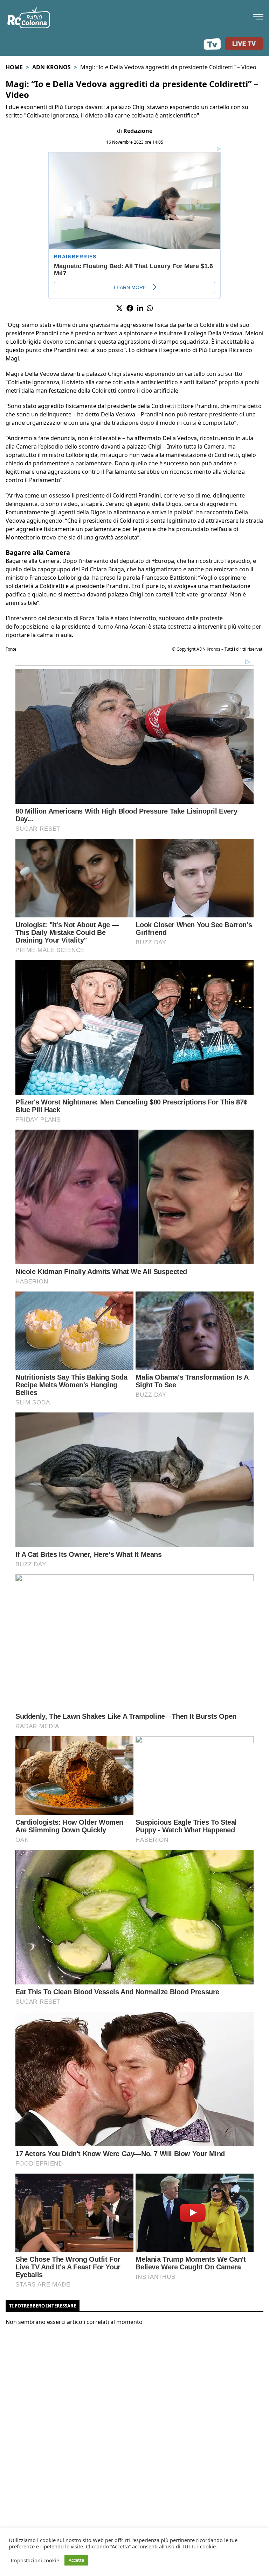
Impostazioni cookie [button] (35, 2560)
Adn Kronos (51, 67)
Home (14, 67)
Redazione (138, 131)
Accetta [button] (76, 2560)
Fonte (11, 649)
